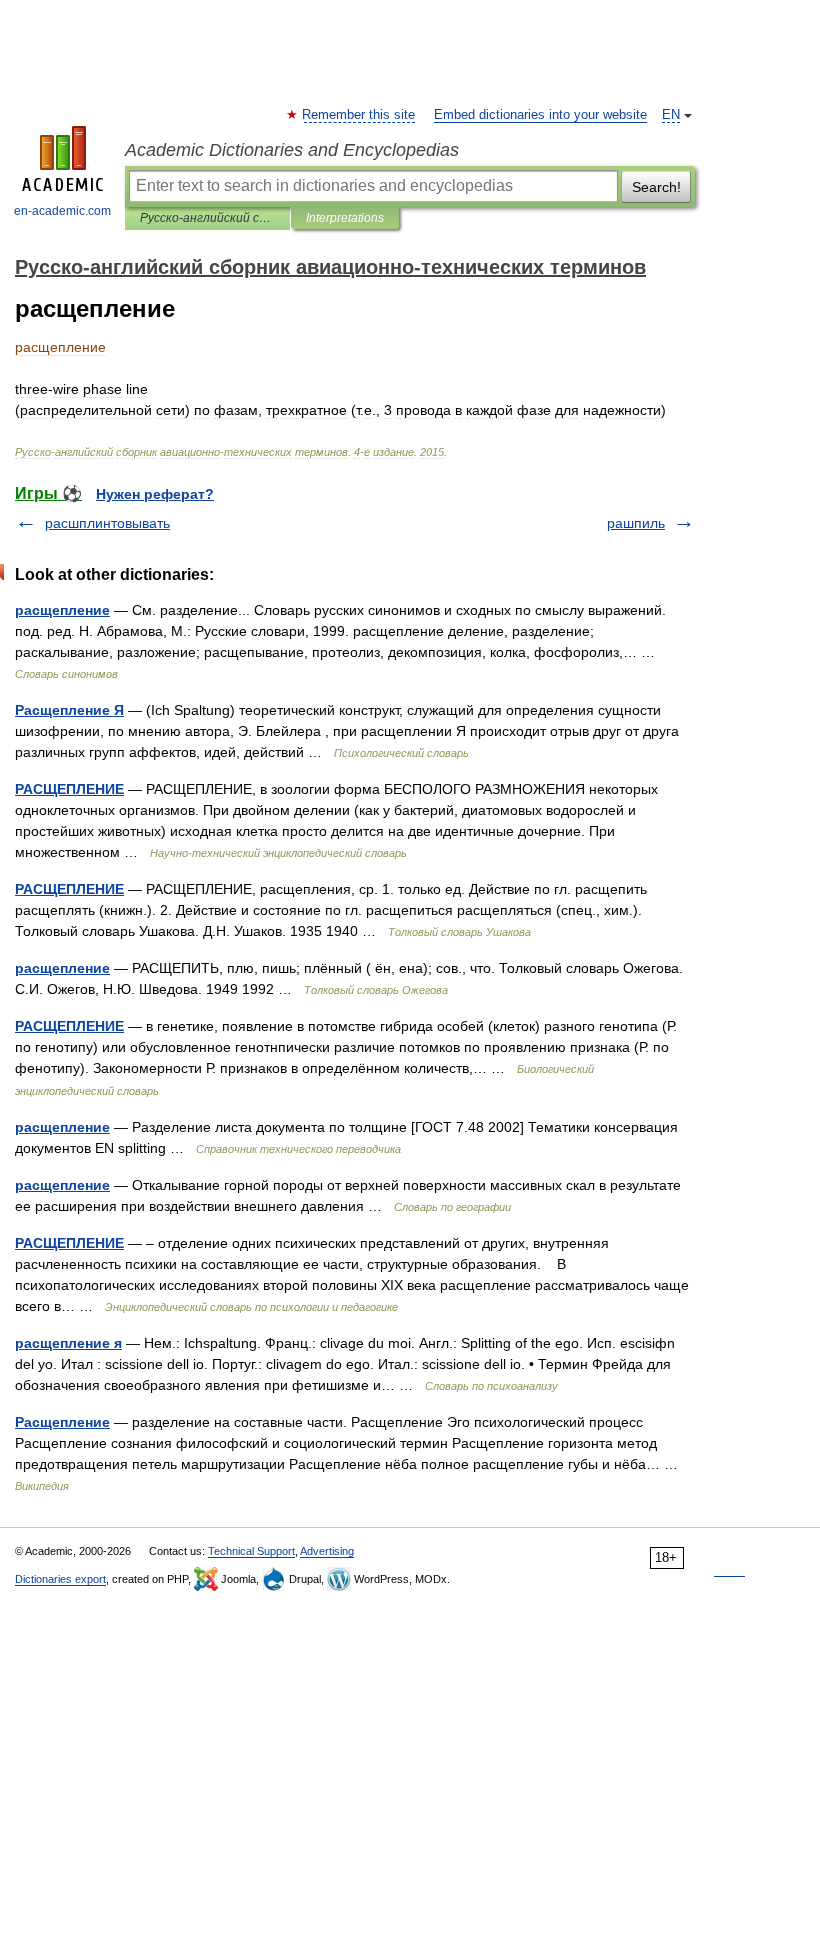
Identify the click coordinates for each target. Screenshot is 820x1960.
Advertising (327, 1551)
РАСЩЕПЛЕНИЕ (69, 789)
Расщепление (62, 1422)
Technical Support (251, 1551)
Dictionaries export (60, 1579)
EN (671, 115)
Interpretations (345, 218)
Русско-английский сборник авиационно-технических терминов (207, 218)
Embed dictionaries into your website (540, 115)
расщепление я (68, 1343)
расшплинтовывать (107, 523)
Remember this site (359, 115)
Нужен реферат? (155, 494)
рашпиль (636, 523)
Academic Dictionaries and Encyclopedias (292, 150)
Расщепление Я (69, 710)
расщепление (62, 610)
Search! (656, 187)
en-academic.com (62, 211)
